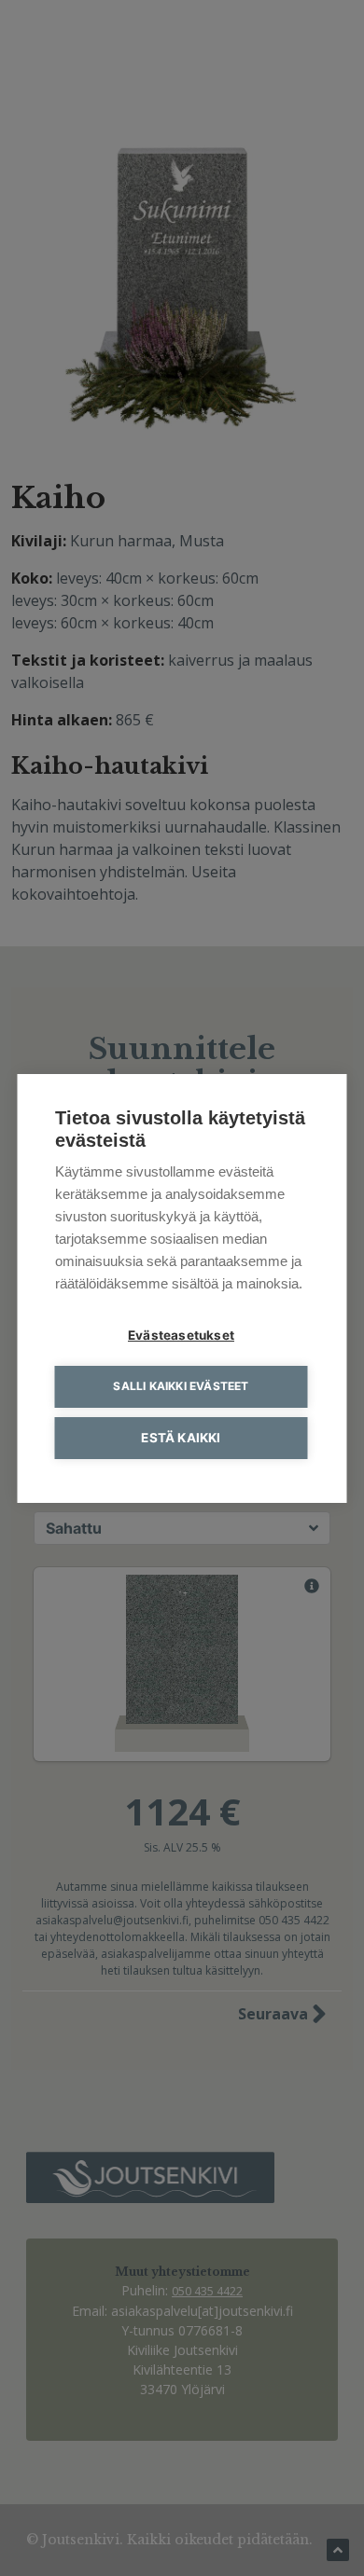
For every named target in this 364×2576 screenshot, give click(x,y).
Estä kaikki (181, 1438)
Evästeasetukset (181, 1335)
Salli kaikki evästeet (181, 1386)
